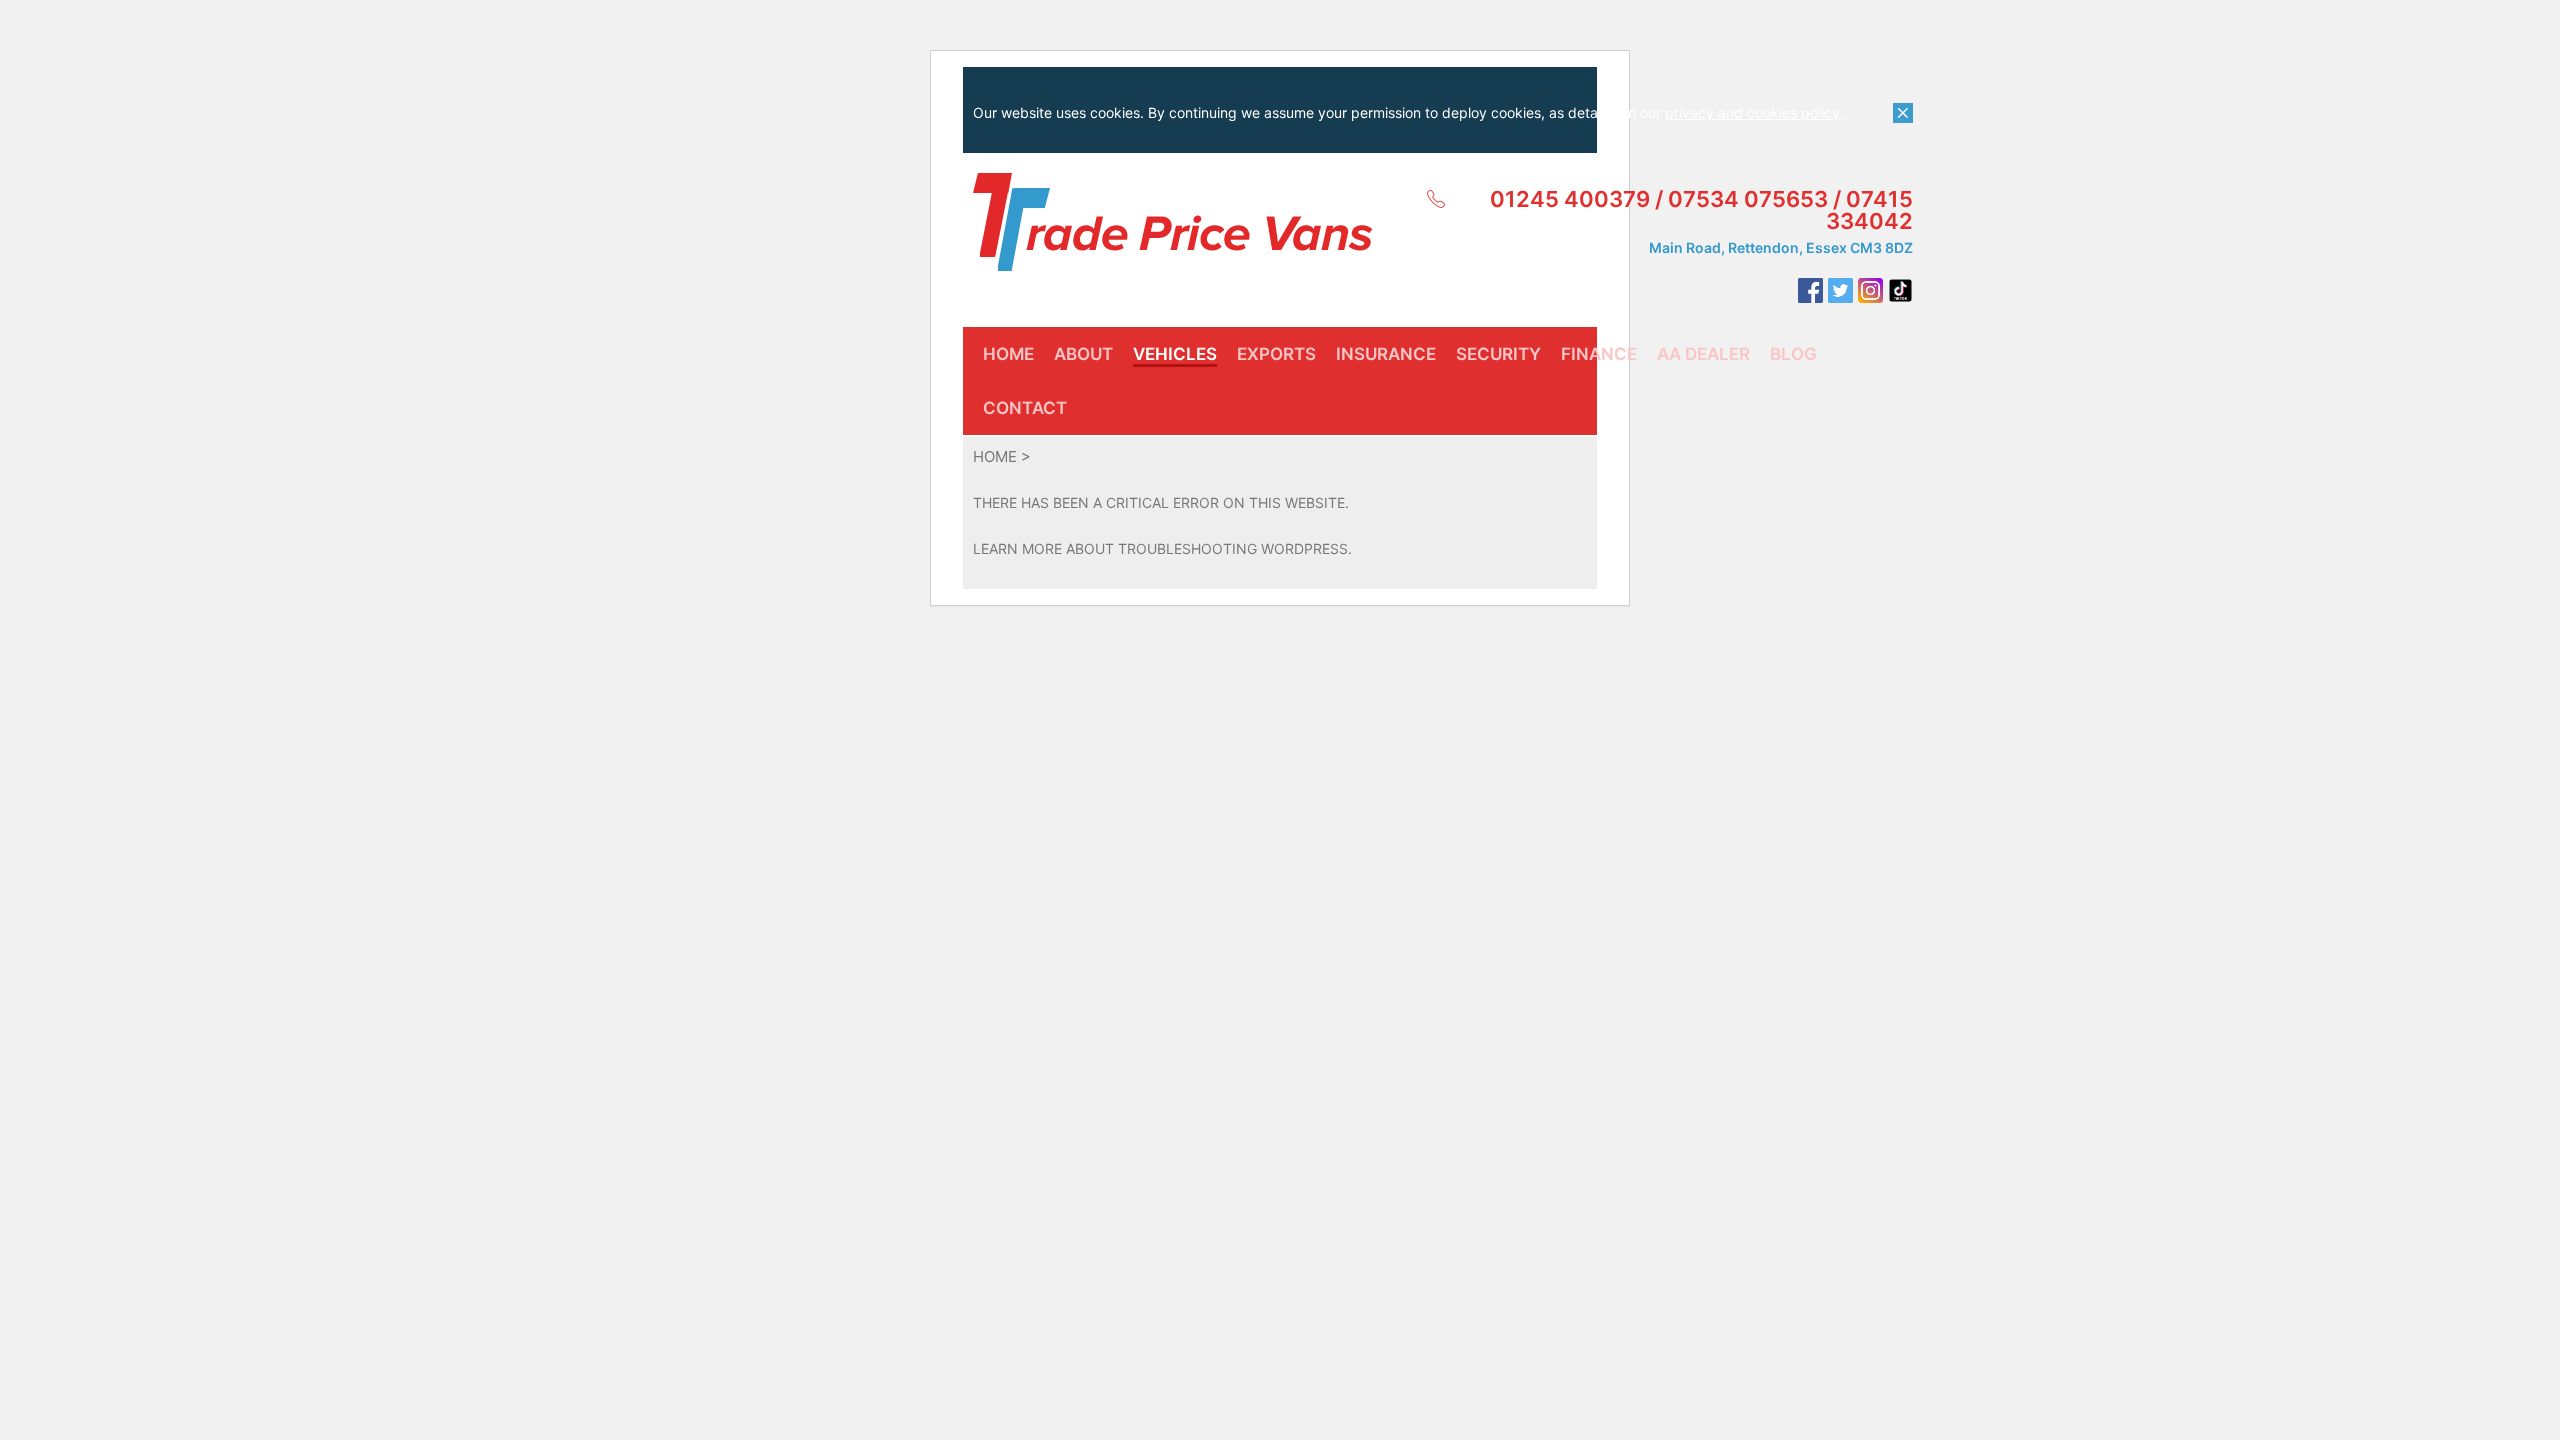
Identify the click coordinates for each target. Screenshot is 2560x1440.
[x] (1903, 113)
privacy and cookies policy (1752, 112)
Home (995, 456)
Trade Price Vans (1173, 222)
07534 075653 (1748, 199)
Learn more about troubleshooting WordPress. (1162, 548)
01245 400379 (1570, 199)
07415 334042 (1869, 210)
